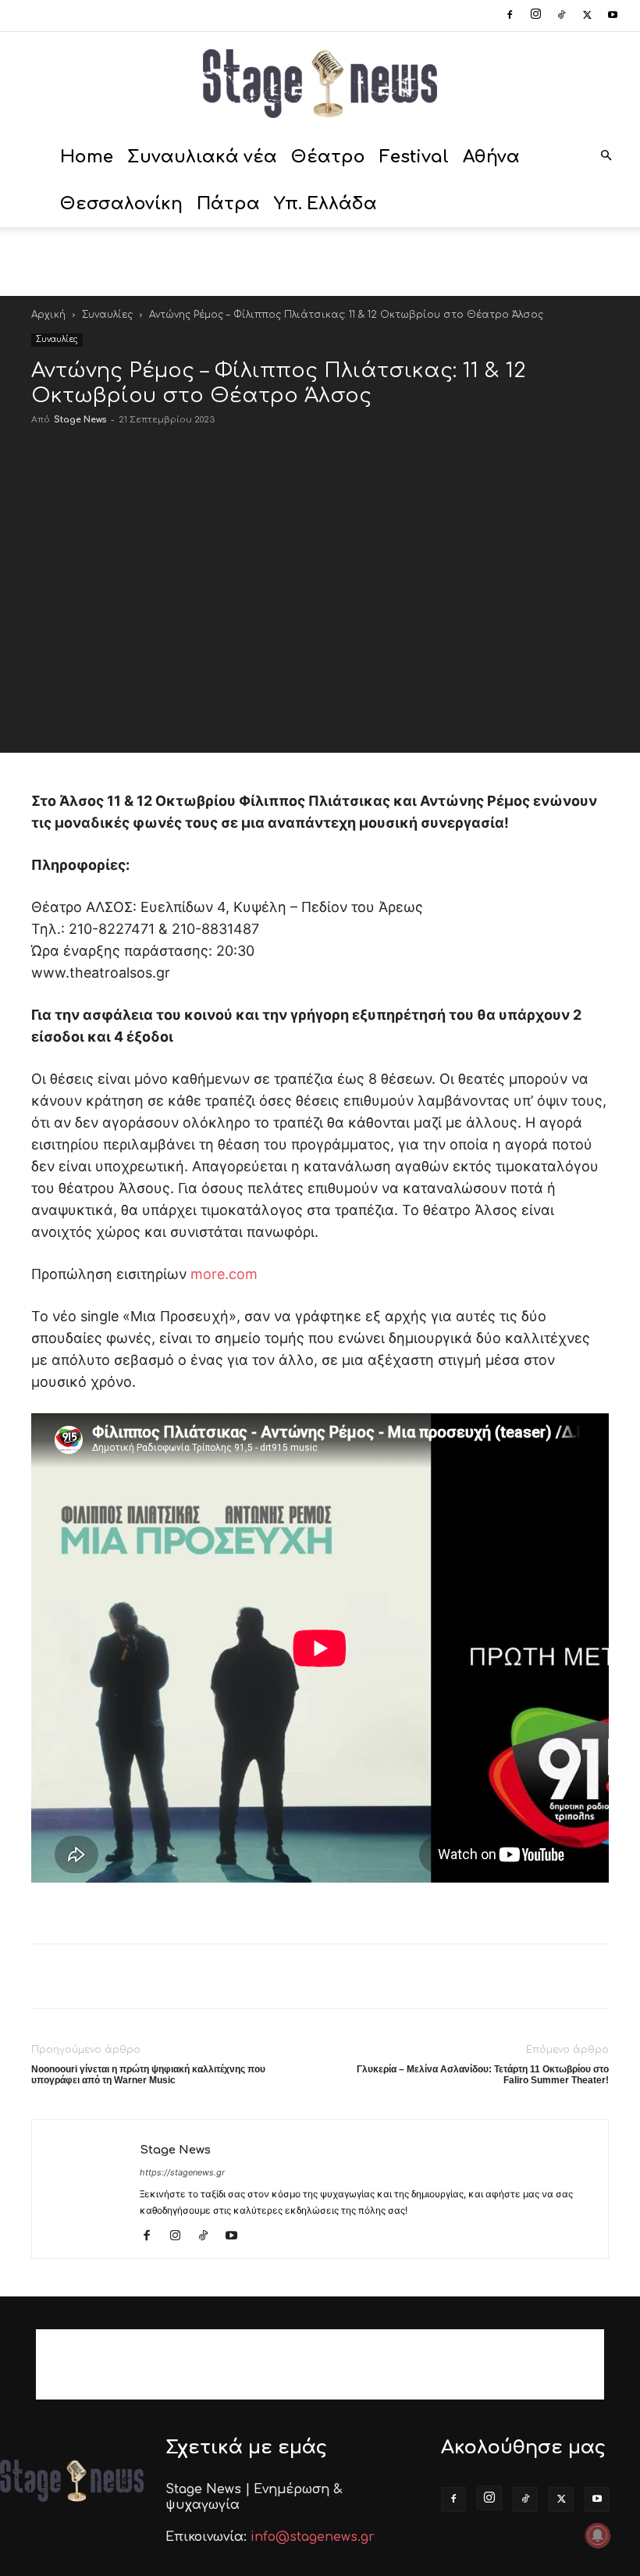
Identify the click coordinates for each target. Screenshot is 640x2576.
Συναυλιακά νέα (202, 157)
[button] (606, 157)
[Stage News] (320, 84)
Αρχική (48, 315)
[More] (556, 715)
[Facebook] (510, 16)
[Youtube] (613, 16)
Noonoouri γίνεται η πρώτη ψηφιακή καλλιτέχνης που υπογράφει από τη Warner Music (148, 2075)
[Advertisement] (320, 262)
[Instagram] (535, 16)
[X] (587, 16)
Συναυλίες (107, 315)
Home (87, 157)
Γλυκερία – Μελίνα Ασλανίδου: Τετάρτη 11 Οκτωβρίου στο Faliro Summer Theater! (483, 2075)
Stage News (80, 420)
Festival (414, 157)
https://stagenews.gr (182, 2172)
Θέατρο (328, 157)
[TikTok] (561, 16)
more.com (224, 1274)
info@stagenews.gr (313, 2537)
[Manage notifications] (598, 2535)
